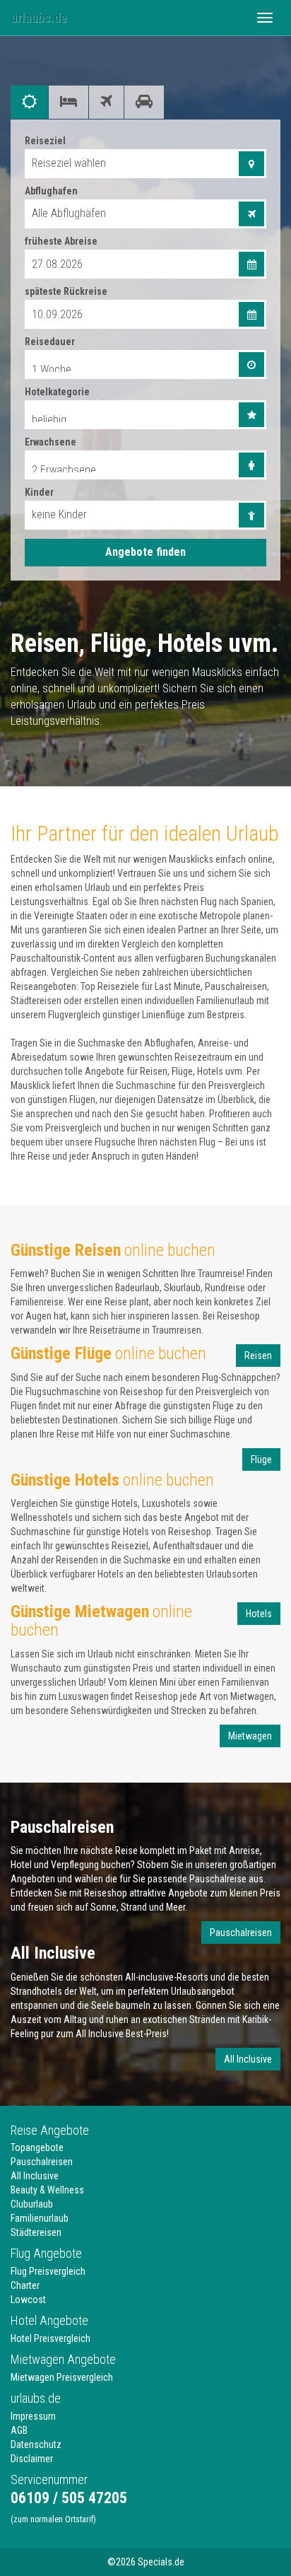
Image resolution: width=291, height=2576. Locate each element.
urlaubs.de (38, 17)
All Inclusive (248, 2059)
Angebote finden (145, 552)
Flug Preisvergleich (48, 2271)
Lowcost (28, 2300)
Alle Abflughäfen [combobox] (69, 213)
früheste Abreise (61, 241)
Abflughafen (51, 191)
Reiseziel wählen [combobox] (69, 163)
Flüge (261, 1459)
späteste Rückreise (66, 291)
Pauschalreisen (241, 1933)
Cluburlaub (32, 2204)
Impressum (33, 2416)
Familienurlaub (40, 2218)
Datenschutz (36, 2444)
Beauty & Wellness (47, 2190)
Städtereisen (36, 2232)
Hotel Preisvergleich (51, 2338)
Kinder (39, 492)
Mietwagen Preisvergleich (62, 2377)
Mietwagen (250, 1736)
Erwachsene (51, 442)
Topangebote (37, 2147)
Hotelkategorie (57, 392)
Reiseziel (45, 141)
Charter (25, 2285)
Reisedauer (50, 342)
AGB (19, 2430)
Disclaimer (32, 2459)
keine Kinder (59, 514)
